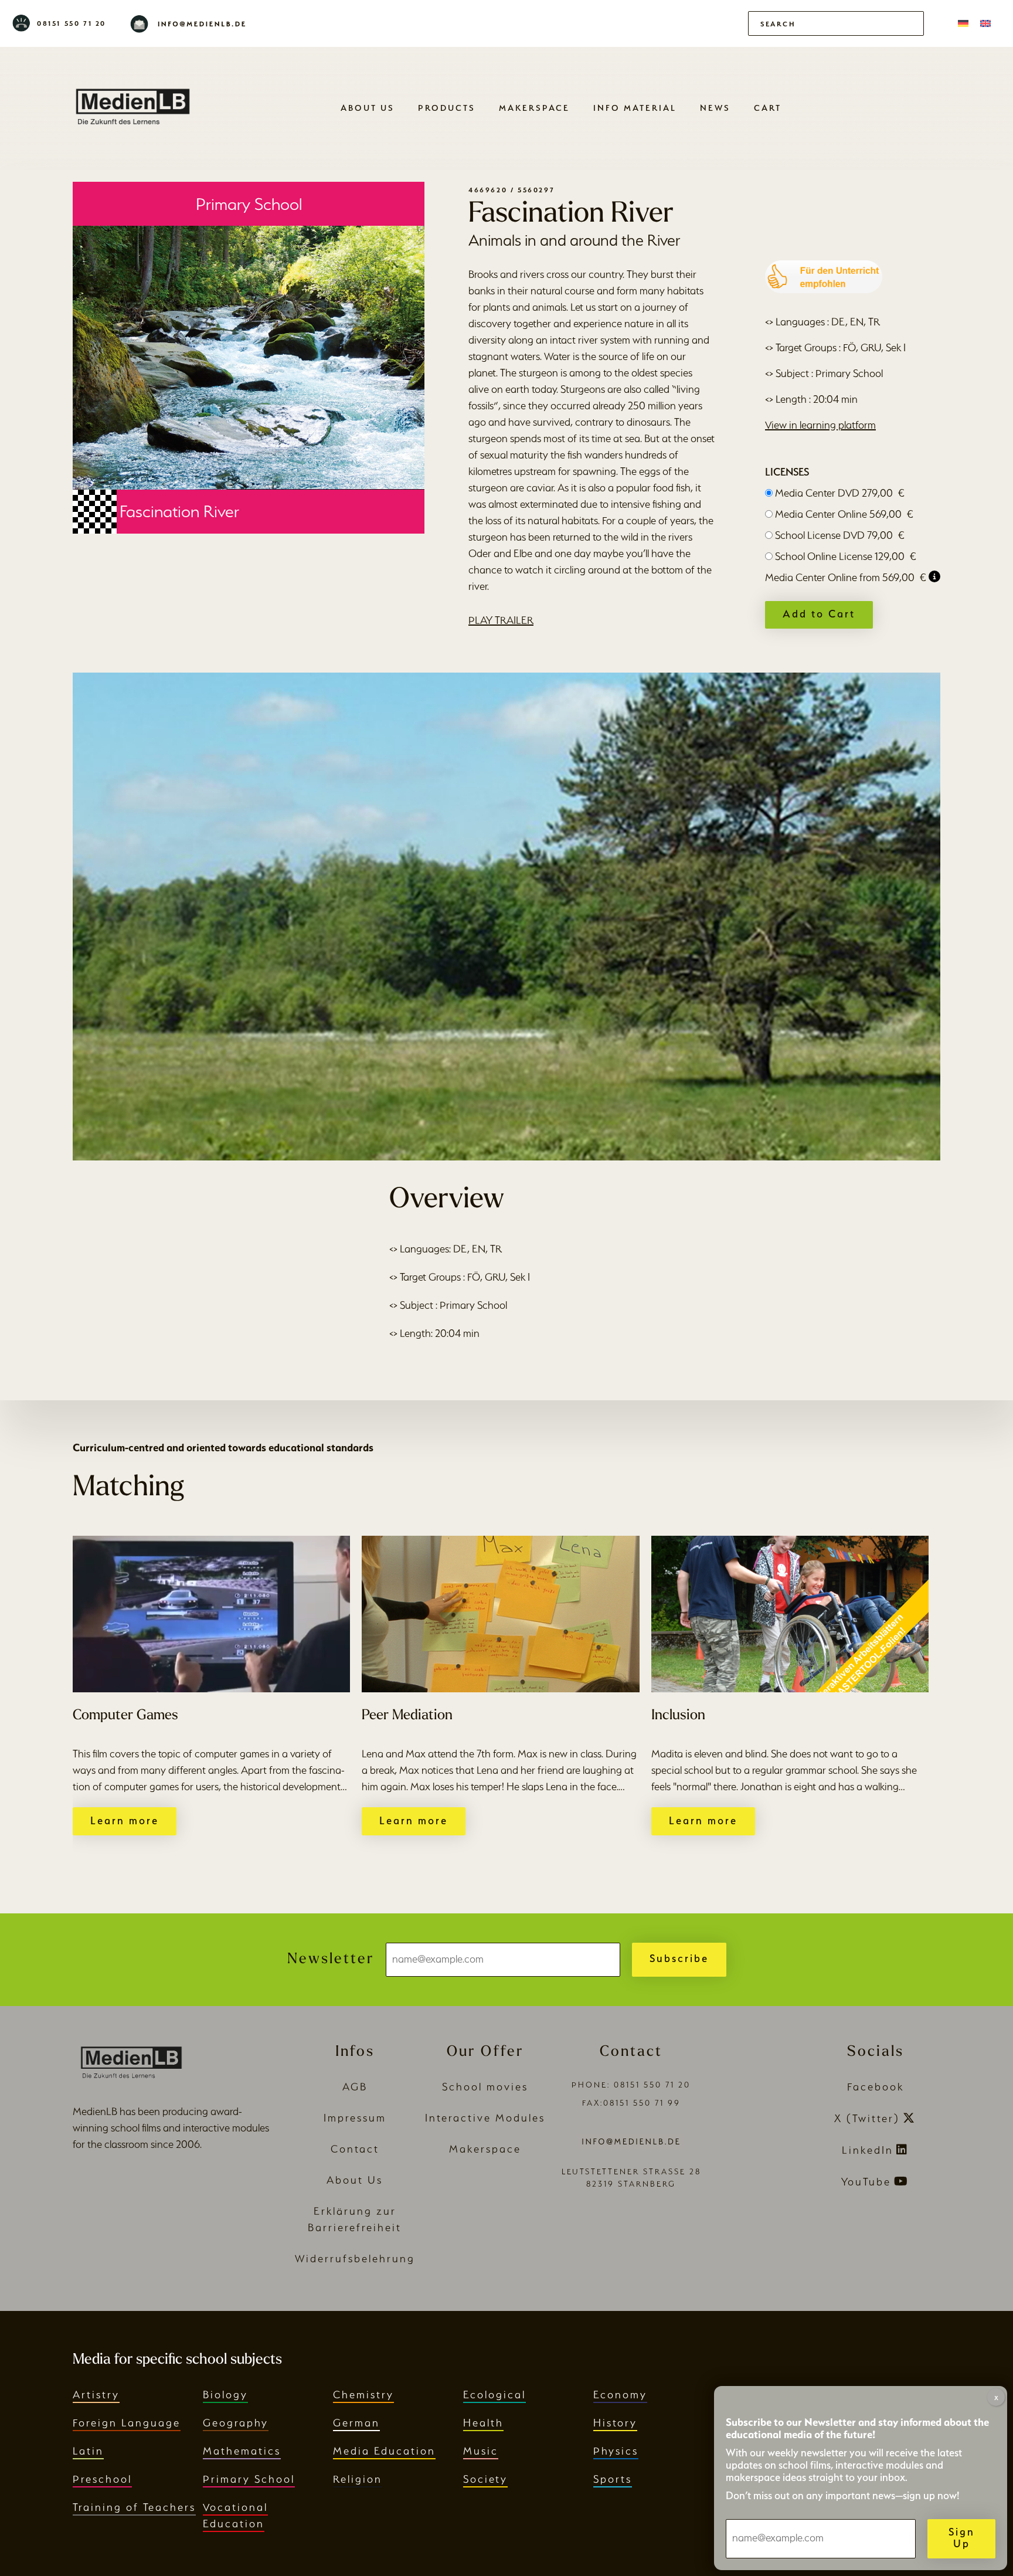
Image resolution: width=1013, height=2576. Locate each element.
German (356, 2423)
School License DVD (840, 535)
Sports (613, 2479)
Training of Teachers (134, 2507)
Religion (358, 2479)
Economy (620, 2395)
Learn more (125, 1820)
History (615, 2423)
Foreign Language (127, 2423)
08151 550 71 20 (72, 23)
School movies (485, 2087)
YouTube (866, 2182)
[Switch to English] (985, 23)
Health (483, 2423)
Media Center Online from (846, 577)
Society (485, 2479)
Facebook (876, 2087)
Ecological (494, 2395)
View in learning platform (820, 425)
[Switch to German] (963, 23)
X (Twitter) (867, 2118)
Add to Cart (819, 614)
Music (481, 2451)
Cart (768, 108)
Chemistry (363, 2395)
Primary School (249, 2479)
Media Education (384, 2451)
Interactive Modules (485, 2118)
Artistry (96, 2395)
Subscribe (679, 1958)
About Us (368, 108)
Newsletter (331, 1959)
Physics (616, 2451)
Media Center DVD (840, 493)
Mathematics (242, 2451)
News (715, 108)
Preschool (102, 2479)
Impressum (355, 2118)
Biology (225, 2395)
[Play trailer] (506, 917)
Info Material (635, 108)
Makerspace (534, 108)
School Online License (846, 556)
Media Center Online (844, 514)
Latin (88, 2451)
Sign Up (962, 2538)
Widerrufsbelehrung (355, 2258)
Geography (236, 2423)
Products (447, 108)
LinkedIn (868, 2150)
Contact (355, 2149)
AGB (355, 2087)
